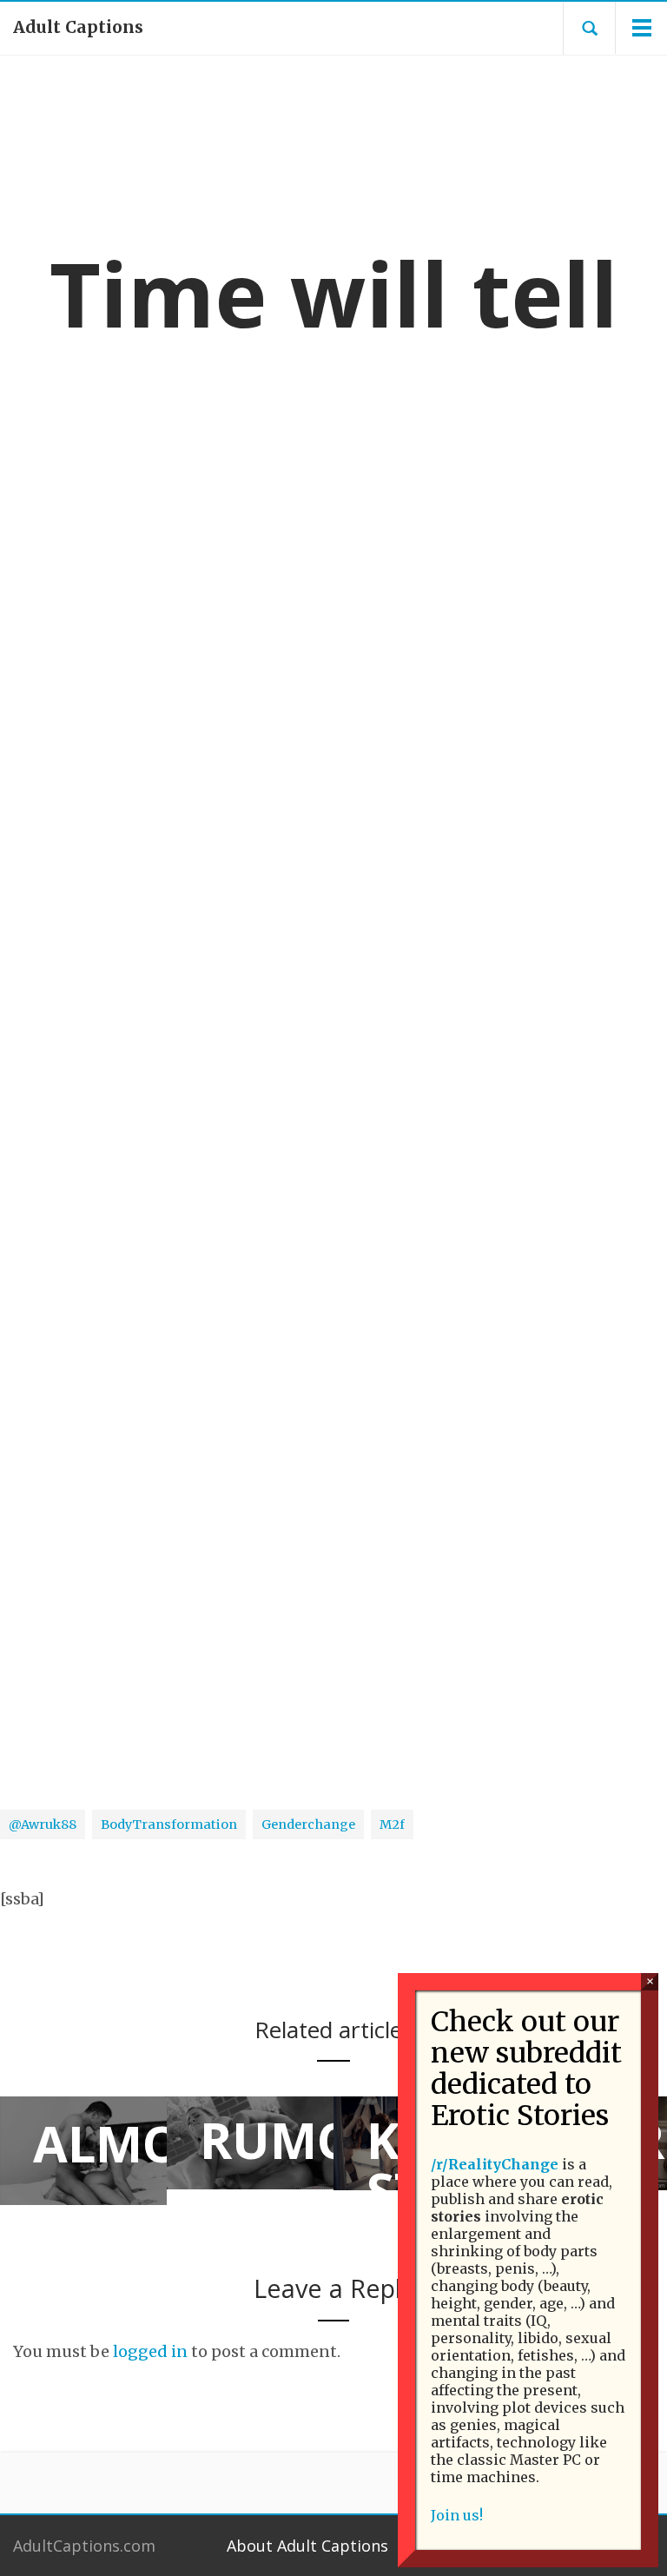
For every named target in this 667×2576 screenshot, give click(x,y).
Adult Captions (78, 27)
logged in (150, 2351)
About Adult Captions (307, 2546)
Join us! (457, 2515)
